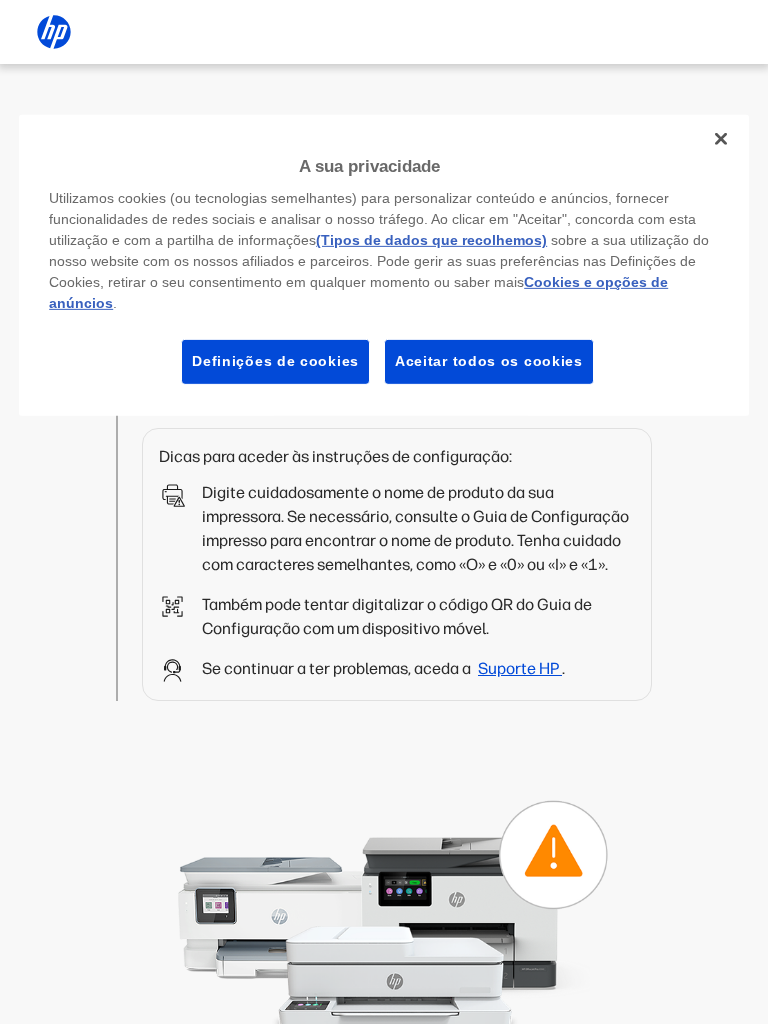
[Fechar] (721, 138)
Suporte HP (520, 668)
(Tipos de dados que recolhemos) (431, 240)
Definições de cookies (275, 361)
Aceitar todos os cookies (489, 361)
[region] (384, 264)
